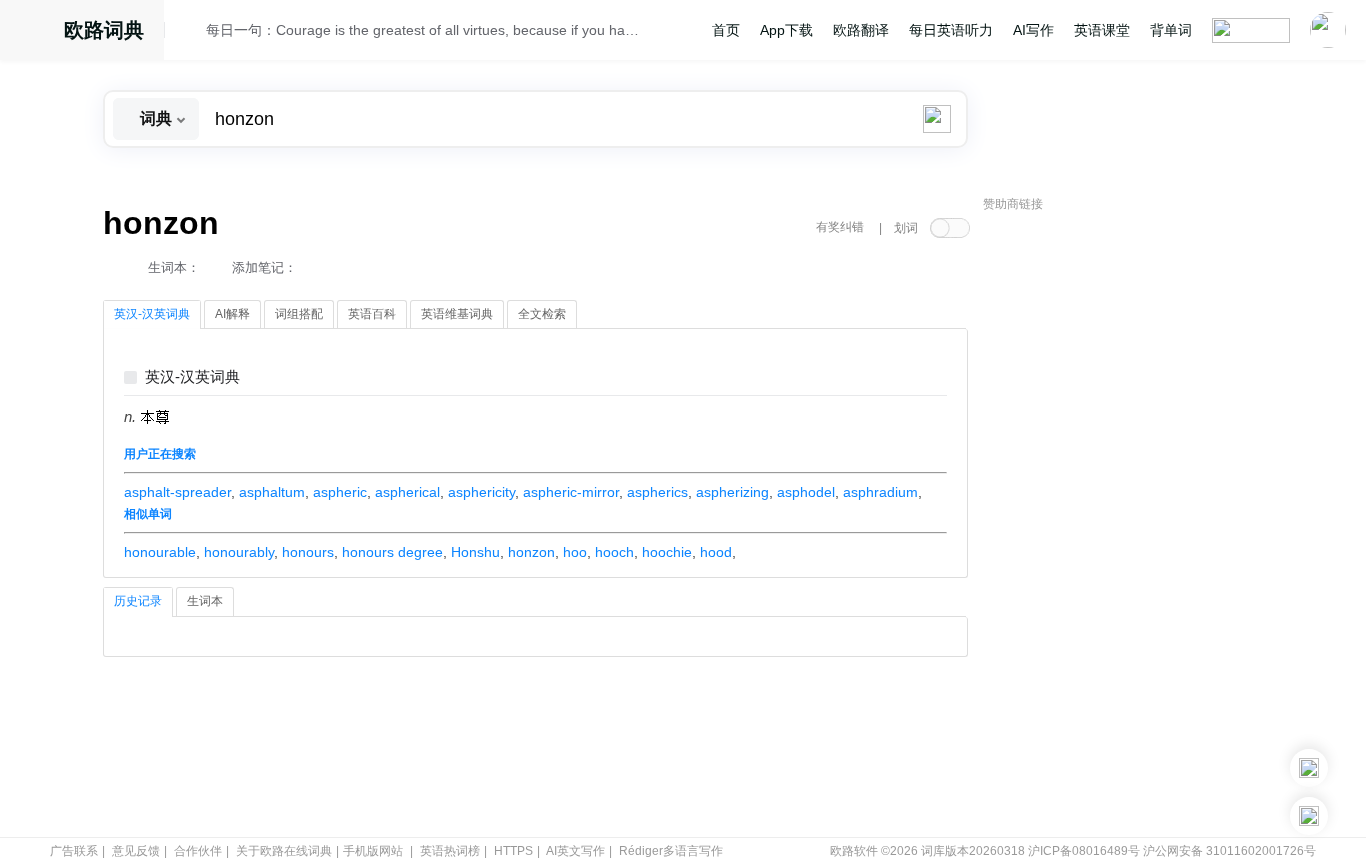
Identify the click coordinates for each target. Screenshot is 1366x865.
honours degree (392, 552)
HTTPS (513, 851)
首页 (726, 30)
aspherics (657, 492)
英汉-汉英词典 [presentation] (152, 314)
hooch (614, 552)
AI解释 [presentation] (232, 314)
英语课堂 (1102, 30)
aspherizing (732, 492)
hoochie (667, 552)
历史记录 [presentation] (138, 601)
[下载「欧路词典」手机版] (1309, 768)
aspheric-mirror (571, 492)
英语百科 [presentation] (372, 314)
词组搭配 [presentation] (299, 314)
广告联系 (74, 851)
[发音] (191, 33)
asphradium (880, 492)
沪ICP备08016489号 (1084, 851)
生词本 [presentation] (205, 601)
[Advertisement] (1133, 525)
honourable (160, 552)
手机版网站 (373, 851)
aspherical (407, 492)
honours (308, 552)
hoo (575, 552)
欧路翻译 (861, 30)
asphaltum (272, 492)
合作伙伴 (198, 851)
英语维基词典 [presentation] (457, 314)
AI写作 (1033, 30)
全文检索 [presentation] (542, 314)
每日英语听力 (951, 30)
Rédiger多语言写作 (671, 851)
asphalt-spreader (177, 492)
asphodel (806, 492)
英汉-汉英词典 (192, 377)
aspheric (340, 492)
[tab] (152, 315)
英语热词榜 (450, 851)
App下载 (786, 30)
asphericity (481, 492)
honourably (239, 552)
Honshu (475, 552)
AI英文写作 (575, 851)
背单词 (1171, 30)
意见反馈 (136, 851)
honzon (531, 552)
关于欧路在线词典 (284, 851)
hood (716, 552)
